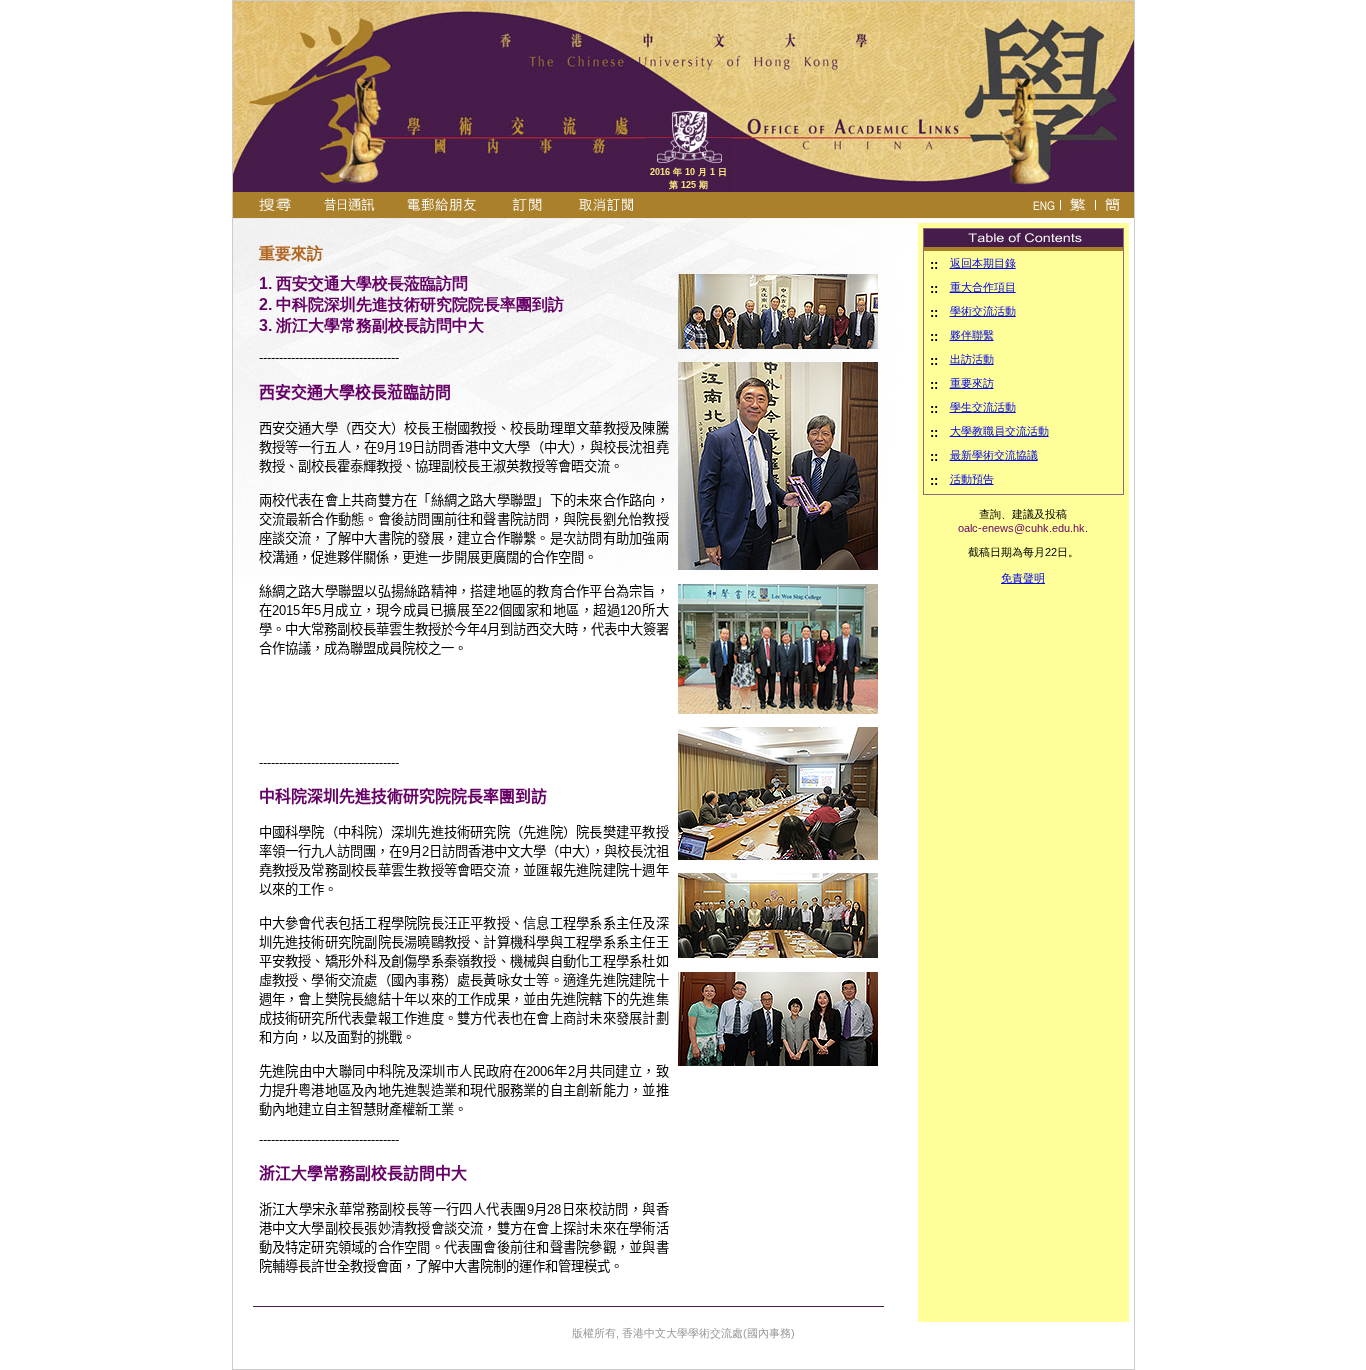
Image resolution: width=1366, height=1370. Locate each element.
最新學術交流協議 (994, 455)
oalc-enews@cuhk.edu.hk (1021, 528)
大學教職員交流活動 (999, 431)
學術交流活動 (983, 311)
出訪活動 (972, 359)
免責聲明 (1023, 578)
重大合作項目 (983, 287)
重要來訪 (972, 383)
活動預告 (972, 479)
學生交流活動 (983, 407)
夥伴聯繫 (972, 335)
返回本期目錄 (983, 263)
